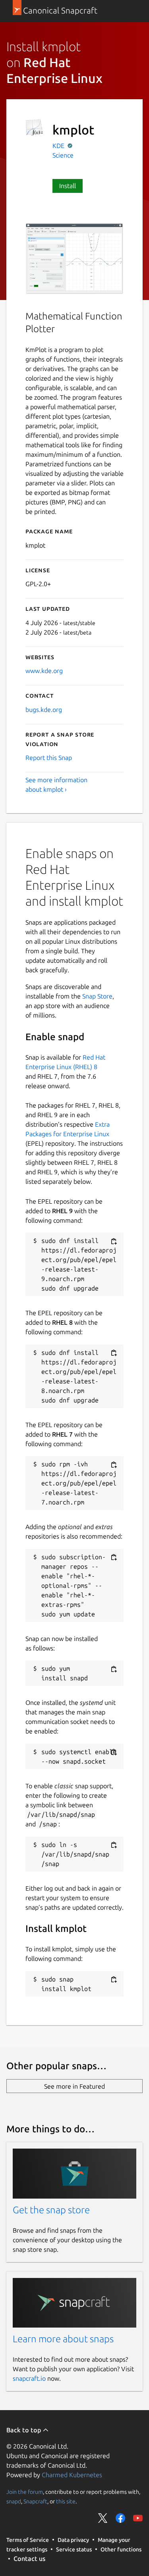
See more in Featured (74, 2086)
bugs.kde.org (44, 710)
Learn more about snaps (63, 2339)
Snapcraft (35, 2501)
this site (66, 2501)
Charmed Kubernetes (72, 2475)
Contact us (29, 2559)
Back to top (24, 2430)
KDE (59, 146)
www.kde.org (44, 671)
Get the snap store (51, 2210)
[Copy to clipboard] (114, 1241)
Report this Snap (49, 758)
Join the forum (25, 2492)
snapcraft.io (29, 2378)
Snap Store (97, 996)
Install (68, 186)
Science (63, 155)
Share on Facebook (120, 2518)
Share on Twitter (103, 2518)
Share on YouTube (138, 2518)
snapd (14, 2501)
